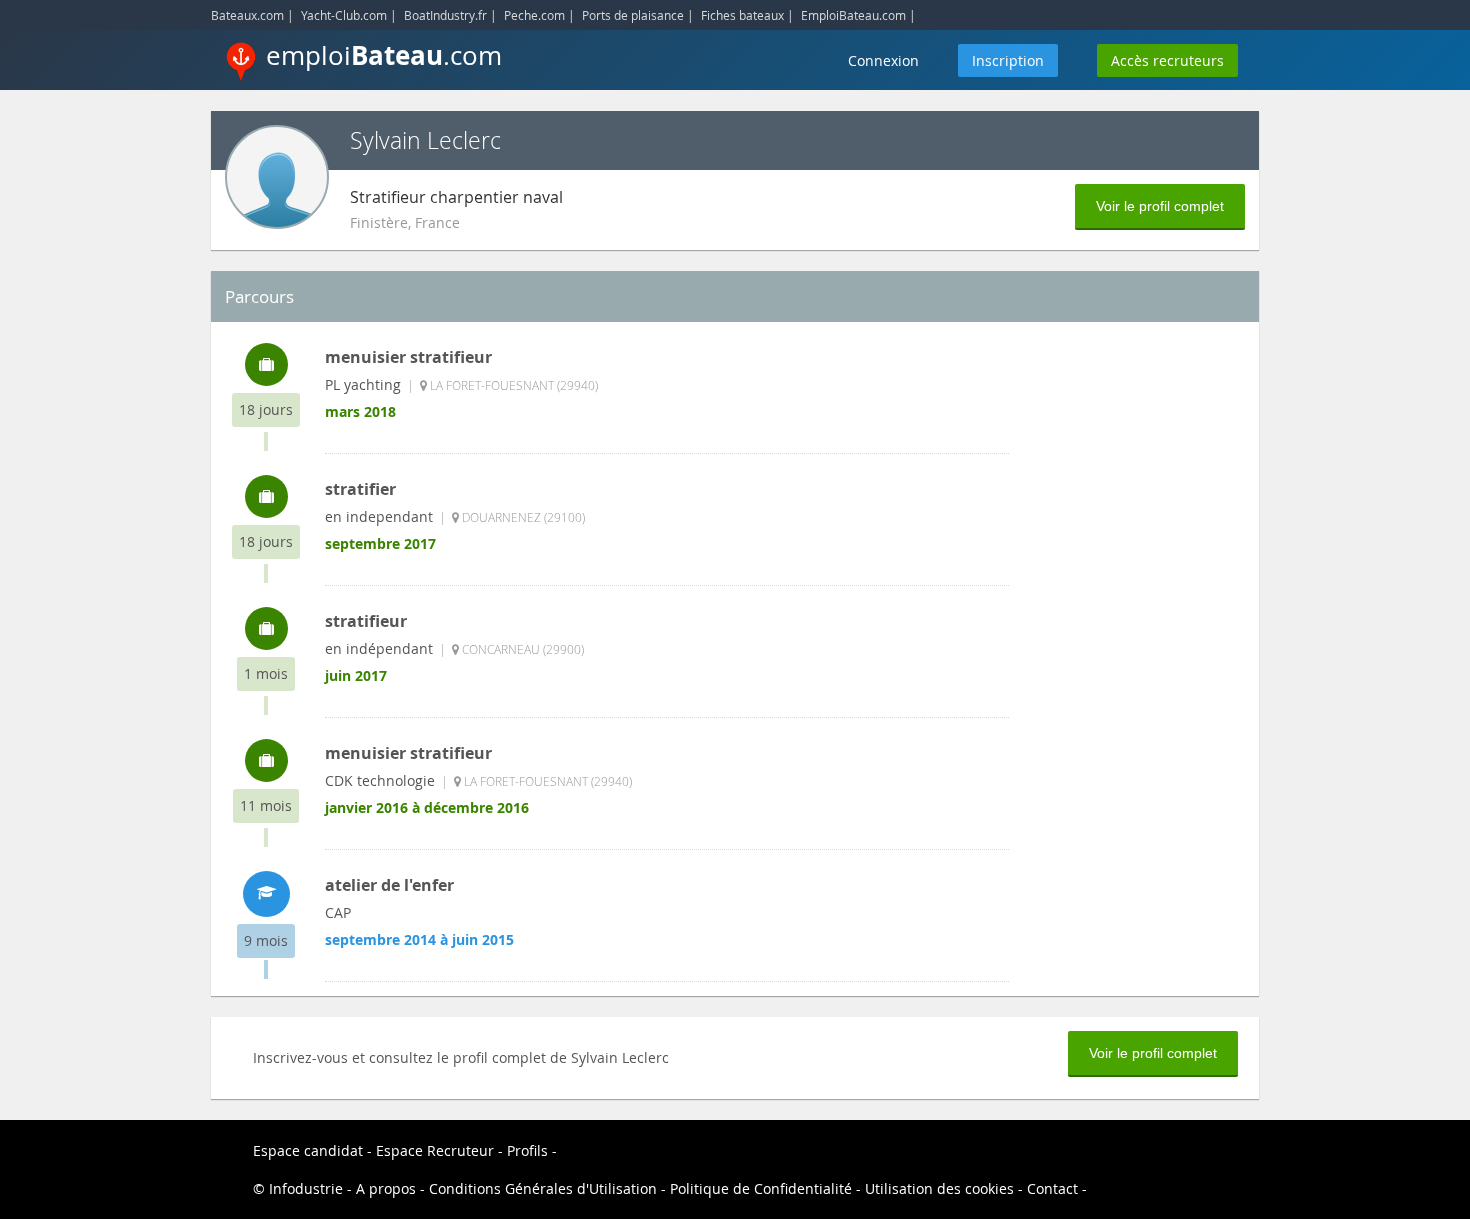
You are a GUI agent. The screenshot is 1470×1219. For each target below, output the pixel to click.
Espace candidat (308, 1150)
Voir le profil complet (1160, 206)
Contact (1052, 1188)
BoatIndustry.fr (445, 15)
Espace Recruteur (435, 1150)
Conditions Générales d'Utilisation (543, 1188)
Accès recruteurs (1167, 60)
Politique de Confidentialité (761, 1188)
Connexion (883, 60)
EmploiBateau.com (853, 15)
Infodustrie (306, 1188)
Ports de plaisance (633, 15)
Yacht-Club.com (344, 15)
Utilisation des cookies (939, 1188)
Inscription (1008, 60)
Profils (527, 1150)
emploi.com (384, 55)
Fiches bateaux (742, 15)
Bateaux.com (247, 15)
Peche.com (534, 15)
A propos (386, 1188)
